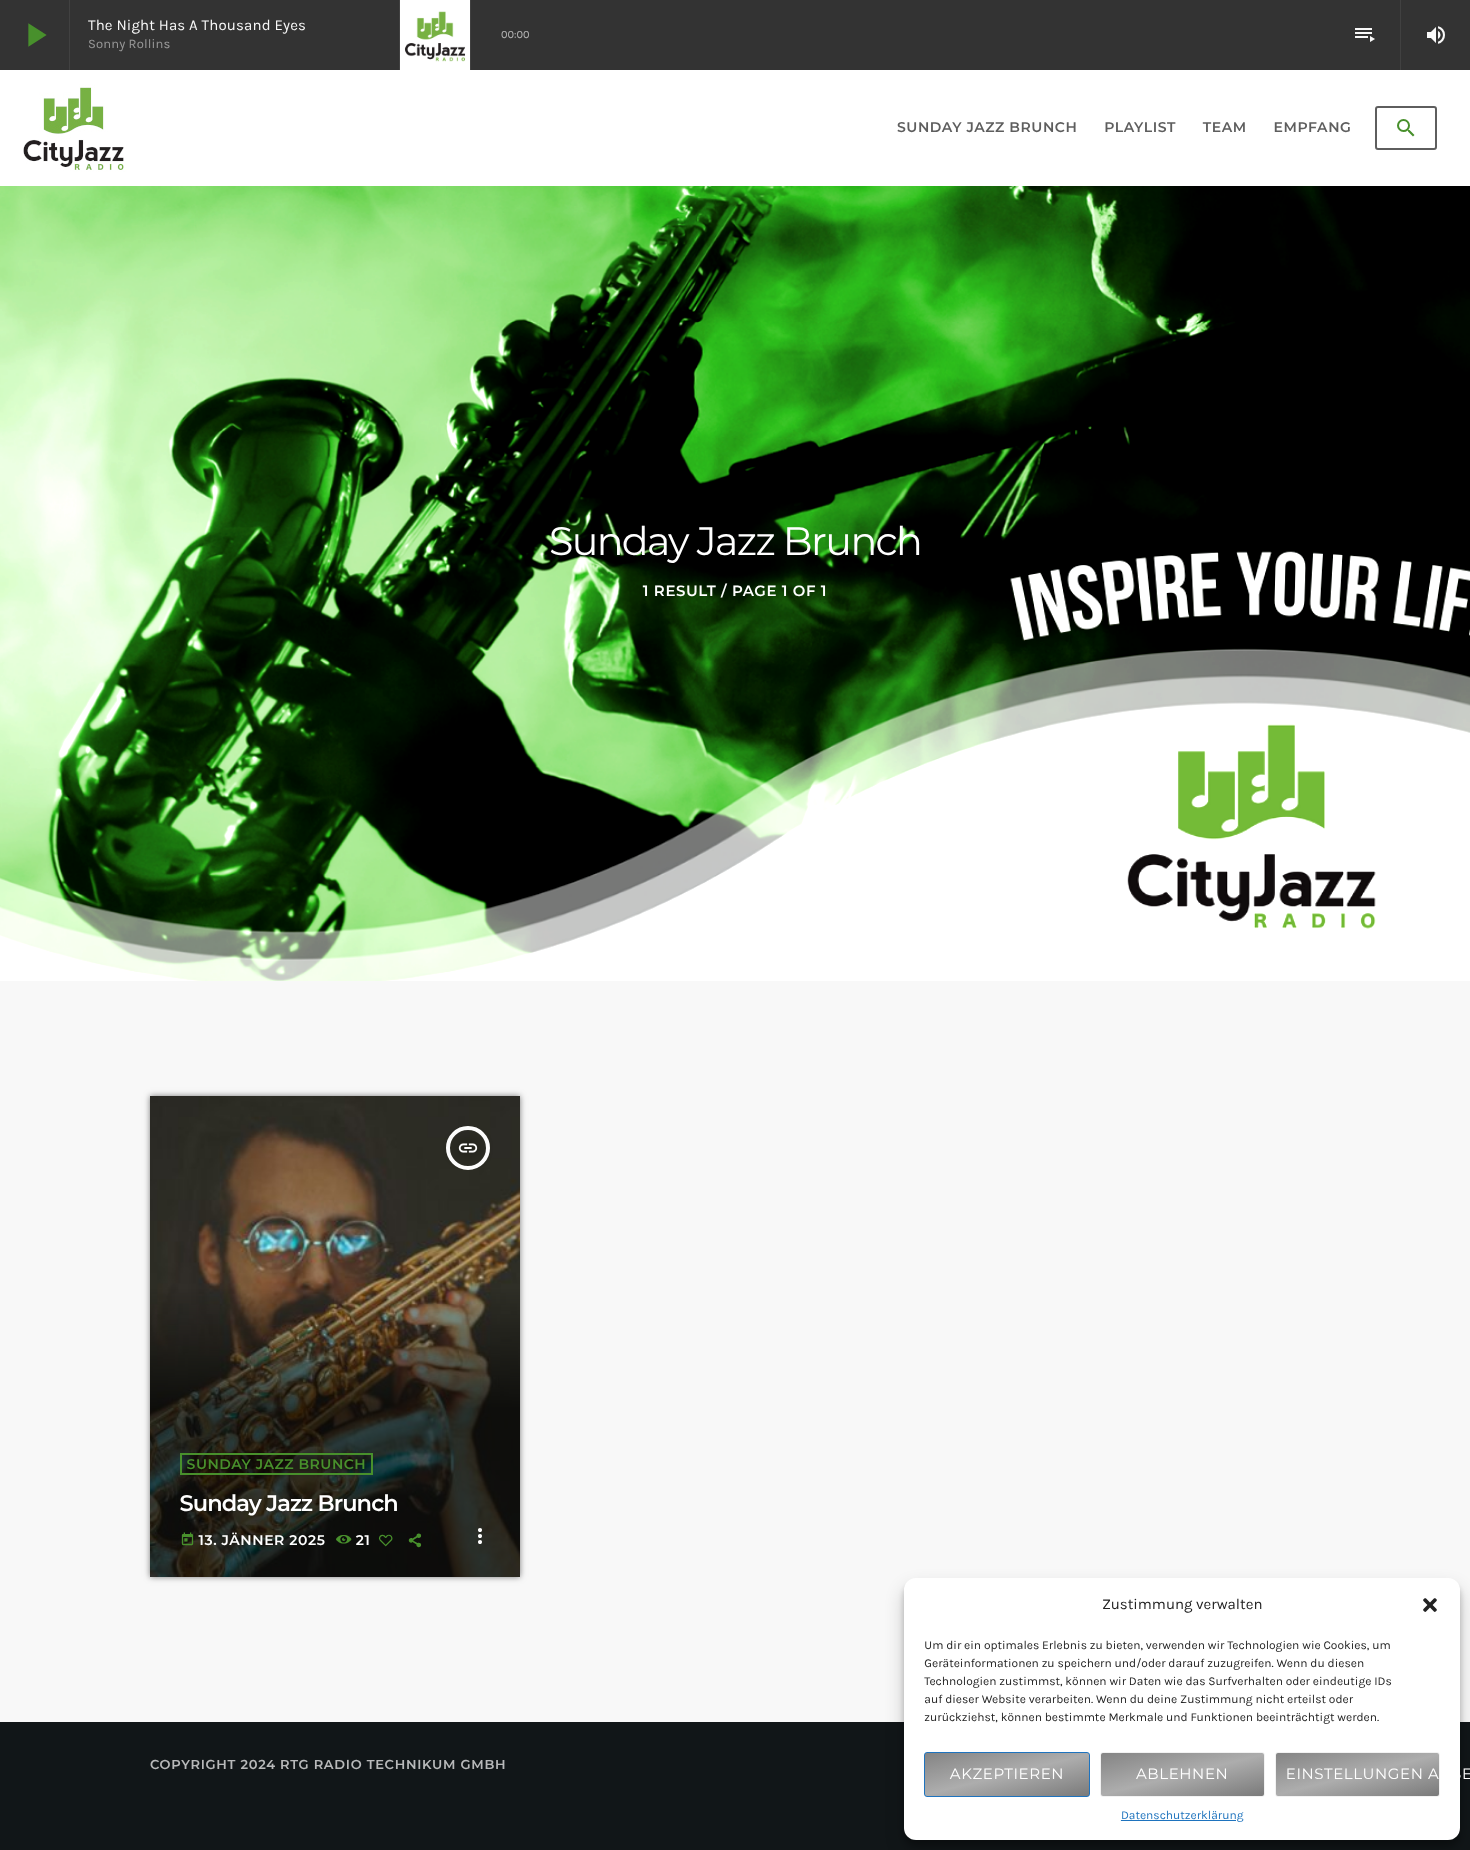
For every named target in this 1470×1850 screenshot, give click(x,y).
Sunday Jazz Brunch (277, 1464)
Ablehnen (1182, 1773)
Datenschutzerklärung (1182, 1816)
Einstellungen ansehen (1363, 1773)
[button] (1430, 1605)
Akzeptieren (1007, 1773)
